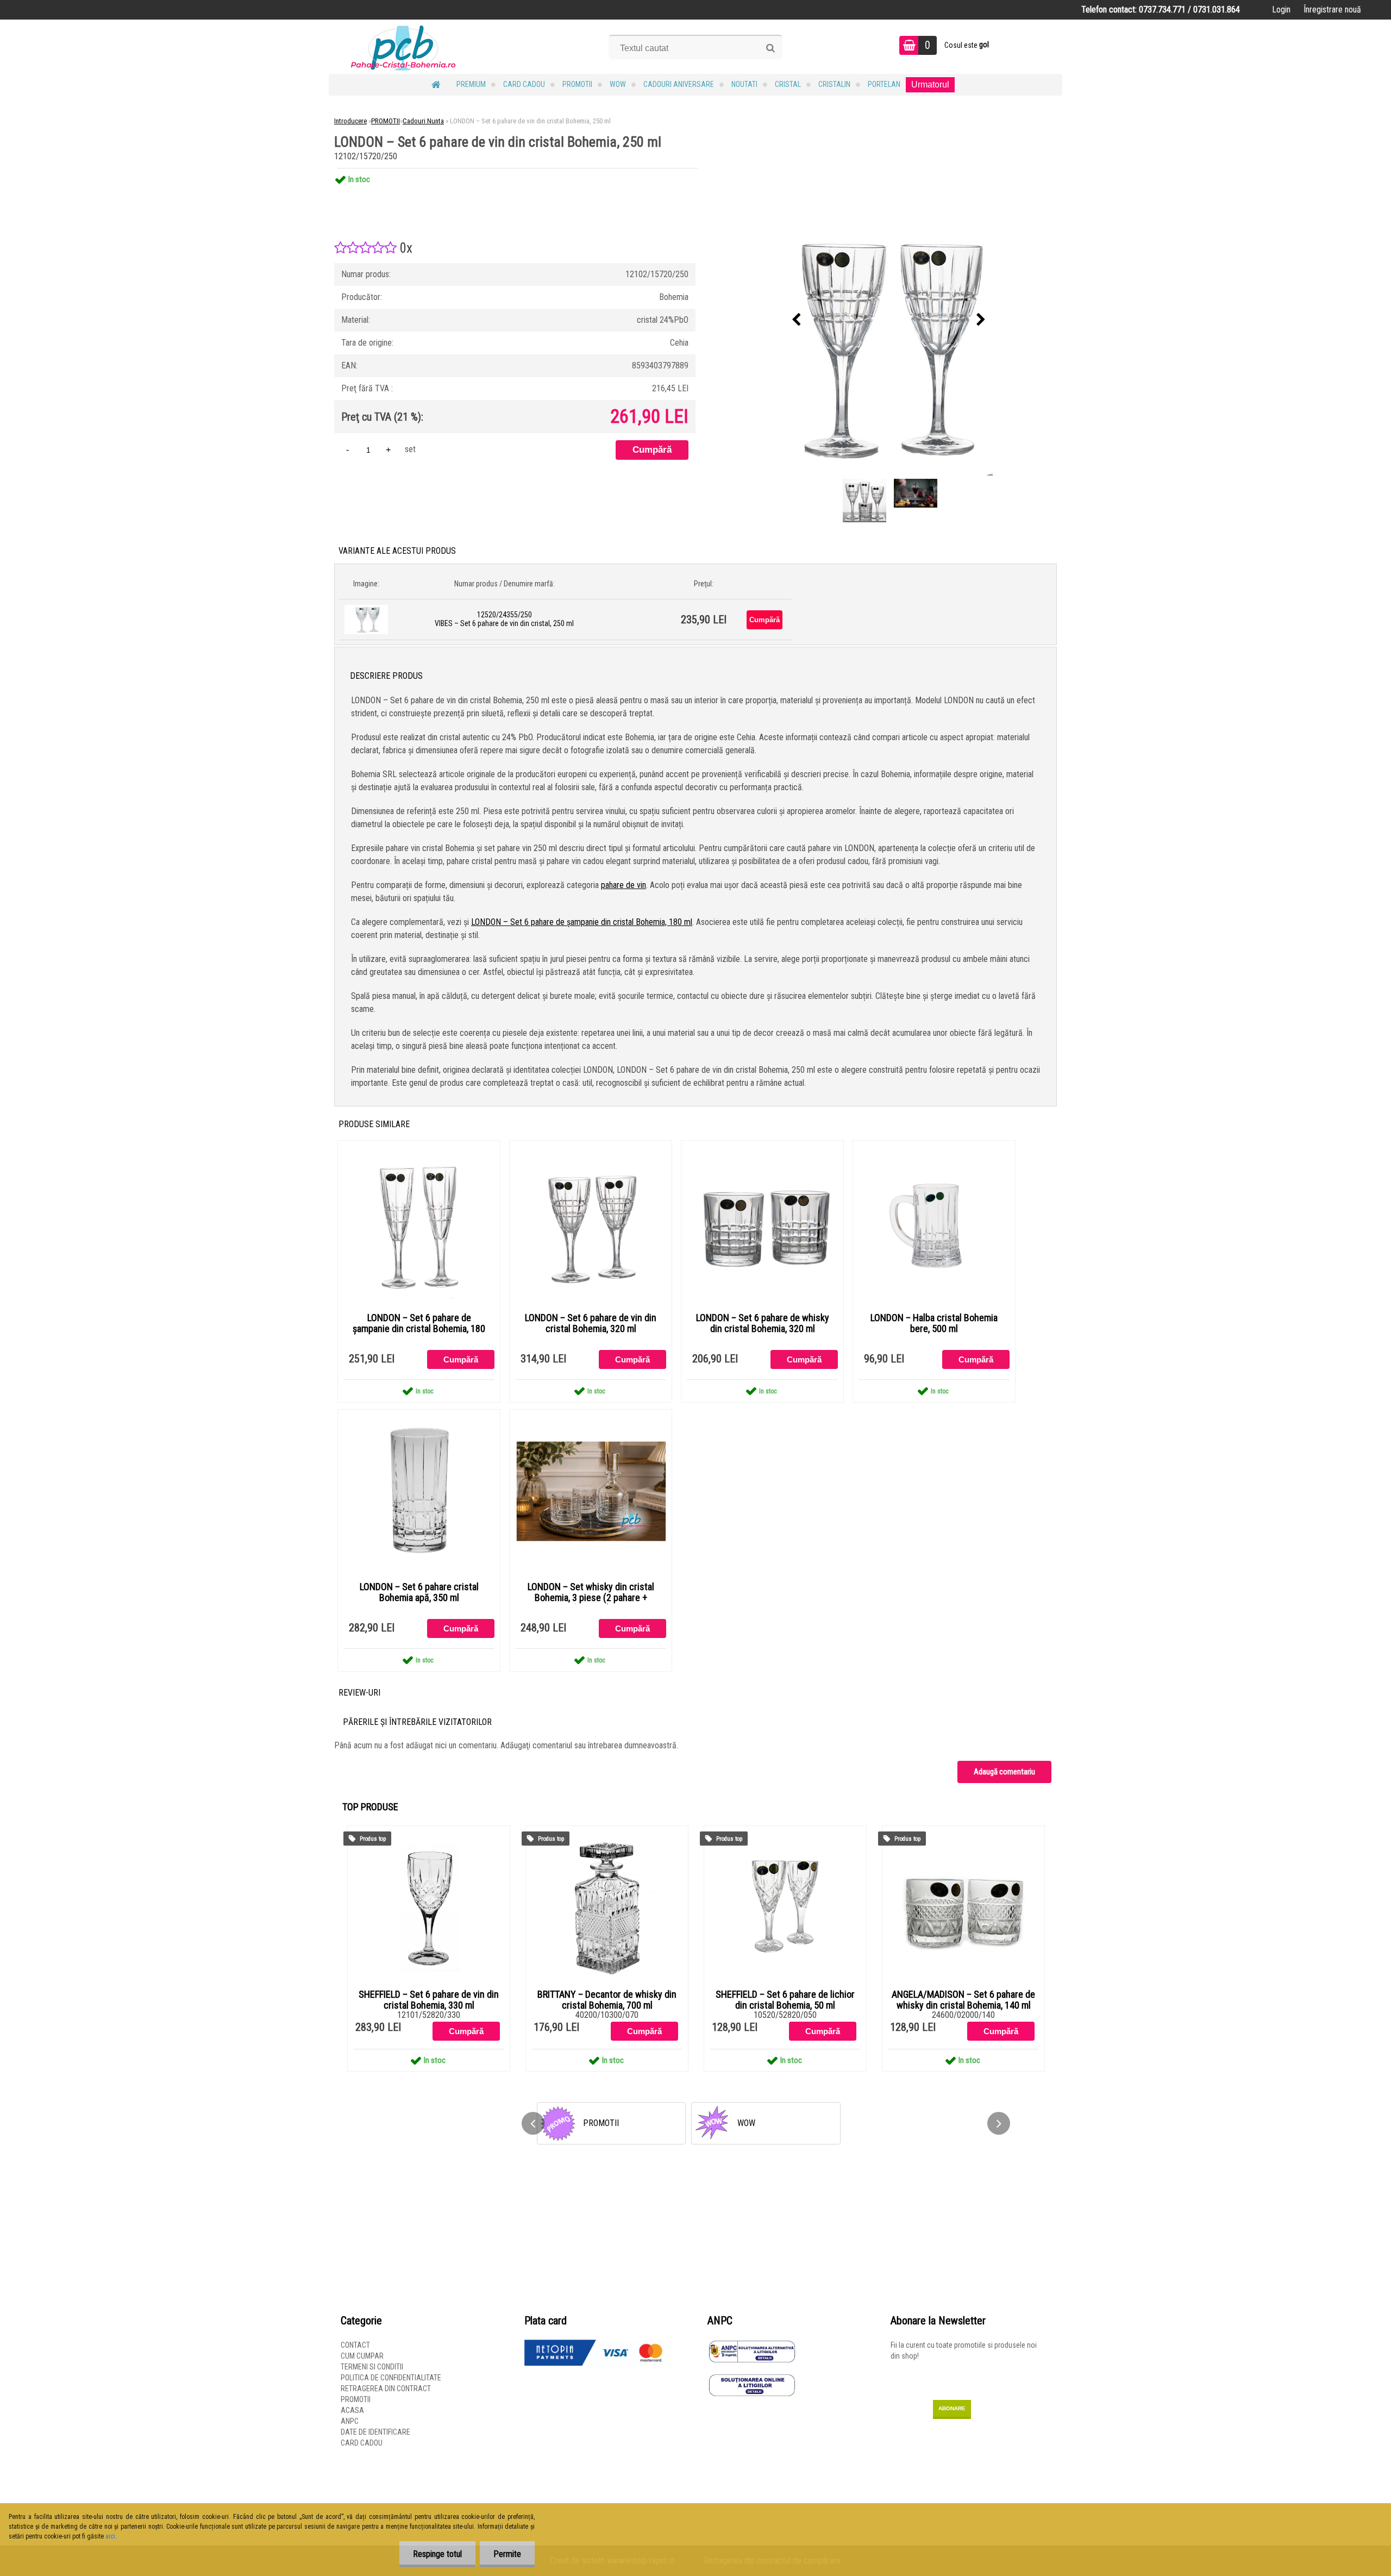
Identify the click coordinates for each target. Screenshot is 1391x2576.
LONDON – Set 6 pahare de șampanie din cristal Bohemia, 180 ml (582, 922)
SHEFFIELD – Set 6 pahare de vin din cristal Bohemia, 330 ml (429, 2000)
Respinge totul (437, 2554)
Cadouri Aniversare (679, 84)
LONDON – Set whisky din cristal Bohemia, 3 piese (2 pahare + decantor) (591, 1598)
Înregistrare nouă (1332, 10)
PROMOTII (577, 84)
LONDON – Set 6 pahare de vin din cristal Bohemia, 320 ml (591, 1323)
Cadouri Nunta (423, 121)
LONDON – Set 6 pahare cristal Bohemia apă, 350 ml (419, 1592)
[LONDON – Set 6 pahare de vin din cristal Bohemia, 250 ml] (889, 320)
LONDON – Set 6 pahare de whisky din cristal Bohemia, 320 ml (763, 1323)
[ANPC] (752, 2345)
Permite (507, 2554)
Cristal (788, 84)
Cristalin (834, 84)
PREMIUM (471, 84)
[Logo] (403, 47)
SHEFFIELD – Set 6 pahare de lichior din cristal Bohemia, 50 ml (785, 2000)
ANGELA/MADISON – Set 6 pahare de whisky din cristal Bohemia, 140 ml (963, 2000)
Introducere (350, 121)
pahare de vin (624, 885)
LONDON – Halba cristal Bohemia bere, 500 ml (934, 1323)
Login (1281, 10)
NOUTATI (744, 84)
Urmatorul (930, 85)
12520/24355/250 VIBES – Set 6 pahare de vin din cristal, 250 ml (504, 619)
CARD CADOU (524, 84)
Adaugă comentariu (1004, 1772)
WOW (618, 84)
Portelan (884, 84)
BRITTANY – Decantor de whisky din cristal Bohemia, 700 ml (607, 2000)
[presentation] (797, 320)
